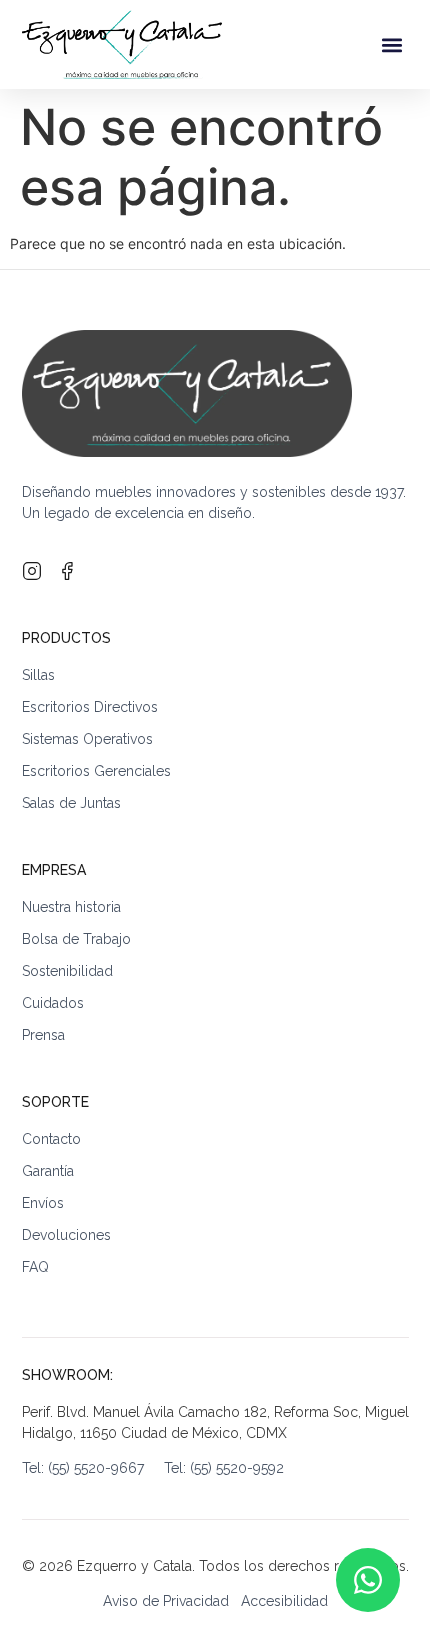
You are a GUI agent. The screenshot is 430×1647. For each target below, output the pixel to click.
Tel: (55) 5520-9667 (93, 1468)
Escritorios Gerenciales (96, 771)
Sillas (38, 675)
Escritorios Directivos (90, 707)
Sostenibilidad (67, 971)
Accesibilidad (284, 1601)
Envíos (43, 1203)
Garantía (48, 1171)
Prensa (43, 1035)
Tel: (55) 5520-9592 (224, 1468)
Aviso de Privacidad (166, 1601)
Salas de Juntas (71, 803)
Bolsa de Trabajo (76, 939)
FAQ (35, 1267)
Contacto (51, 1139)
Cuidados (53, 1003)
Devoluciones (66, 1235)
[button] (392, 44)
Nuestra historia (71, 907)
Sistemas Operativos (87, 739)
